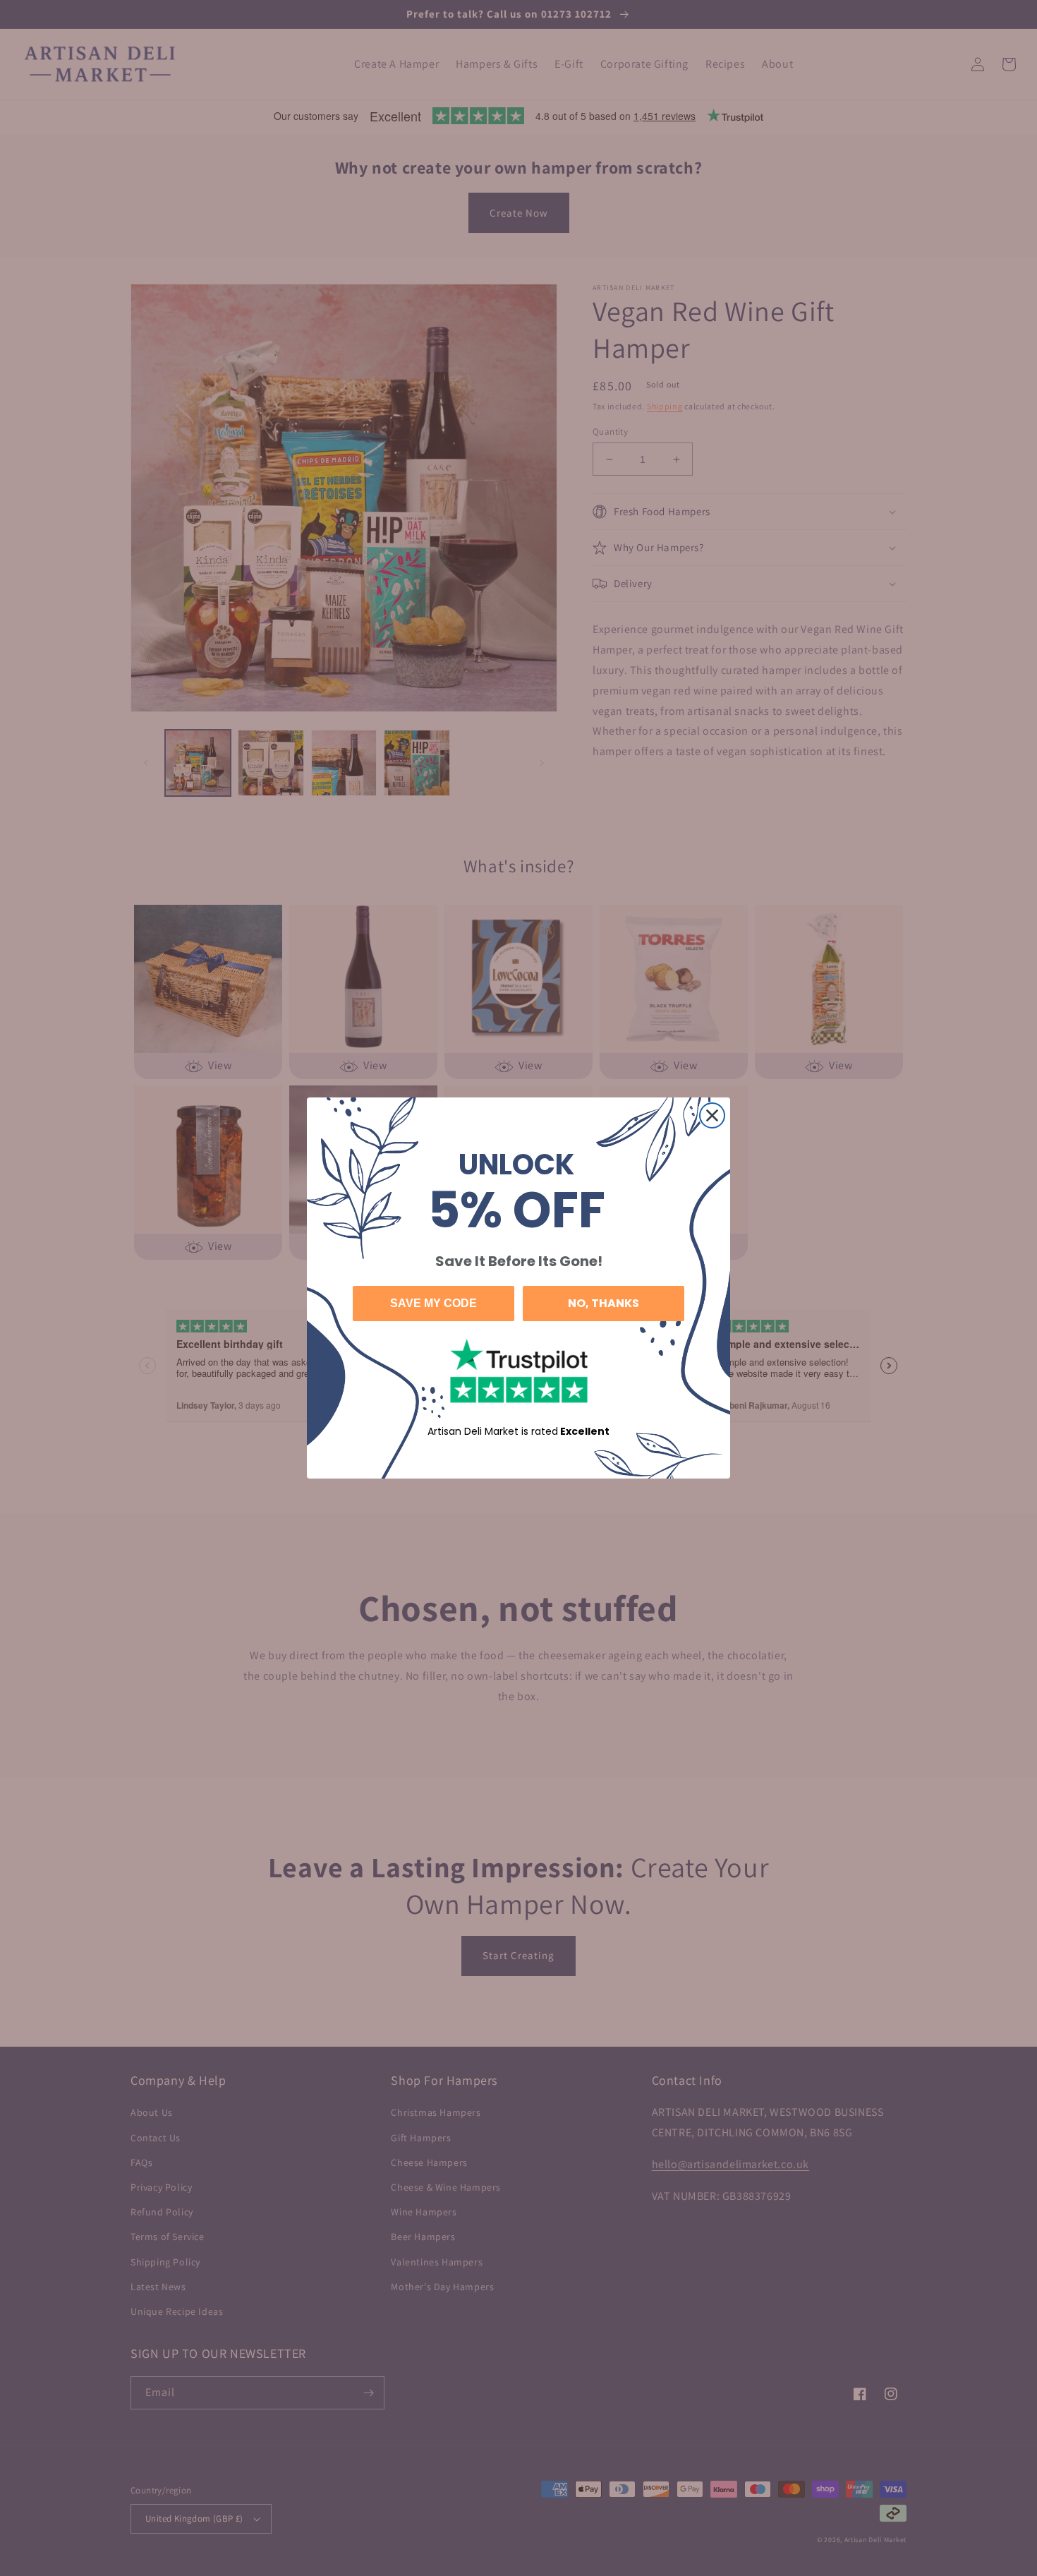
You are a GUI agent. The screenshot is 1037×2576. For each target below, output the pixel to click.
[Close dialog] (712, 1115)
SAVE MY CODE (433, 1303)
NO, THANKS (604, 1303)
